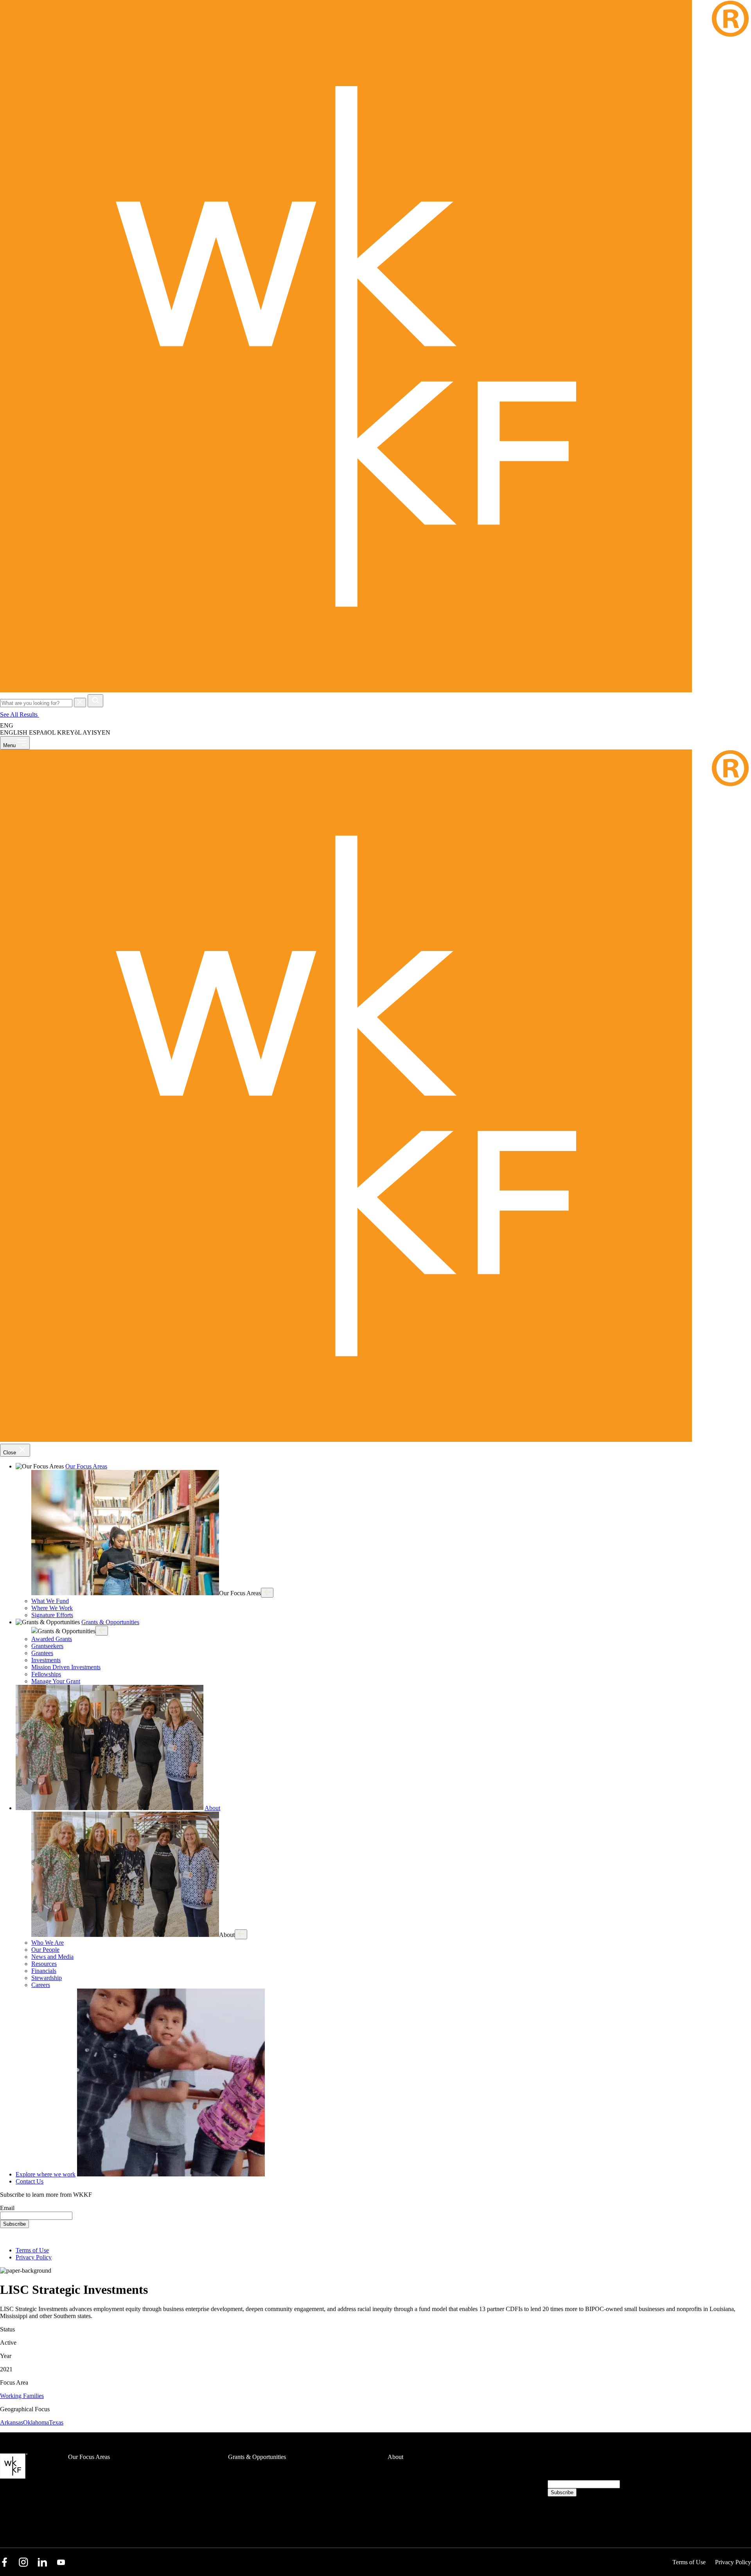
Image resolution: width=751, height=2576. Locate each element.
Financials (44, 1971)
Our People (45, 1950)
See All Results (20, 714)
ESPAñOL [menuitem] (42, 732)
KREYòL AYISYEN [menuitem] (84, 732)
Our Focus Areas (86, 1466)
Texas (56, 2422)
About (212, 1808)
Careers (41, 1985)
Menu (10, 745)
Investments (46, 1660)
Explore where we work (46, 2174)
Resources (44, 1964)
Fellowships (46, 1674)
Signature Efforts (52, 1615)
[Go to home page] (375, 691)
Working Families (22, 2396)
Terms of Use (32, 2250)
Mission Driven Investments (66, 1667)
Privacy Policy (34, 2257)
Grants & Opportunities (110, 1622)
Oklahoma (36, 2422)
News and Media (52, 1957)
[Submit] (95, 701)
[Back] (267, 1593)
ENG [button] (7, 725)
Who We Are (48, 1943)
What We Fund (50, 1601)
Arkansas (12, 2422)
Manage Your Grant (56, 1681)
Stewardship (47, 1978)
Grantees (42, 1653)
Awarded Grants (52, 1639)
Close (10, 1453)
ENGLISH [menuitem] (14, 732)
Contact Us (30, 2181)
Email (7, 2208)
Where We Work (52, 1608)
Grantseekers (47, 1646)
